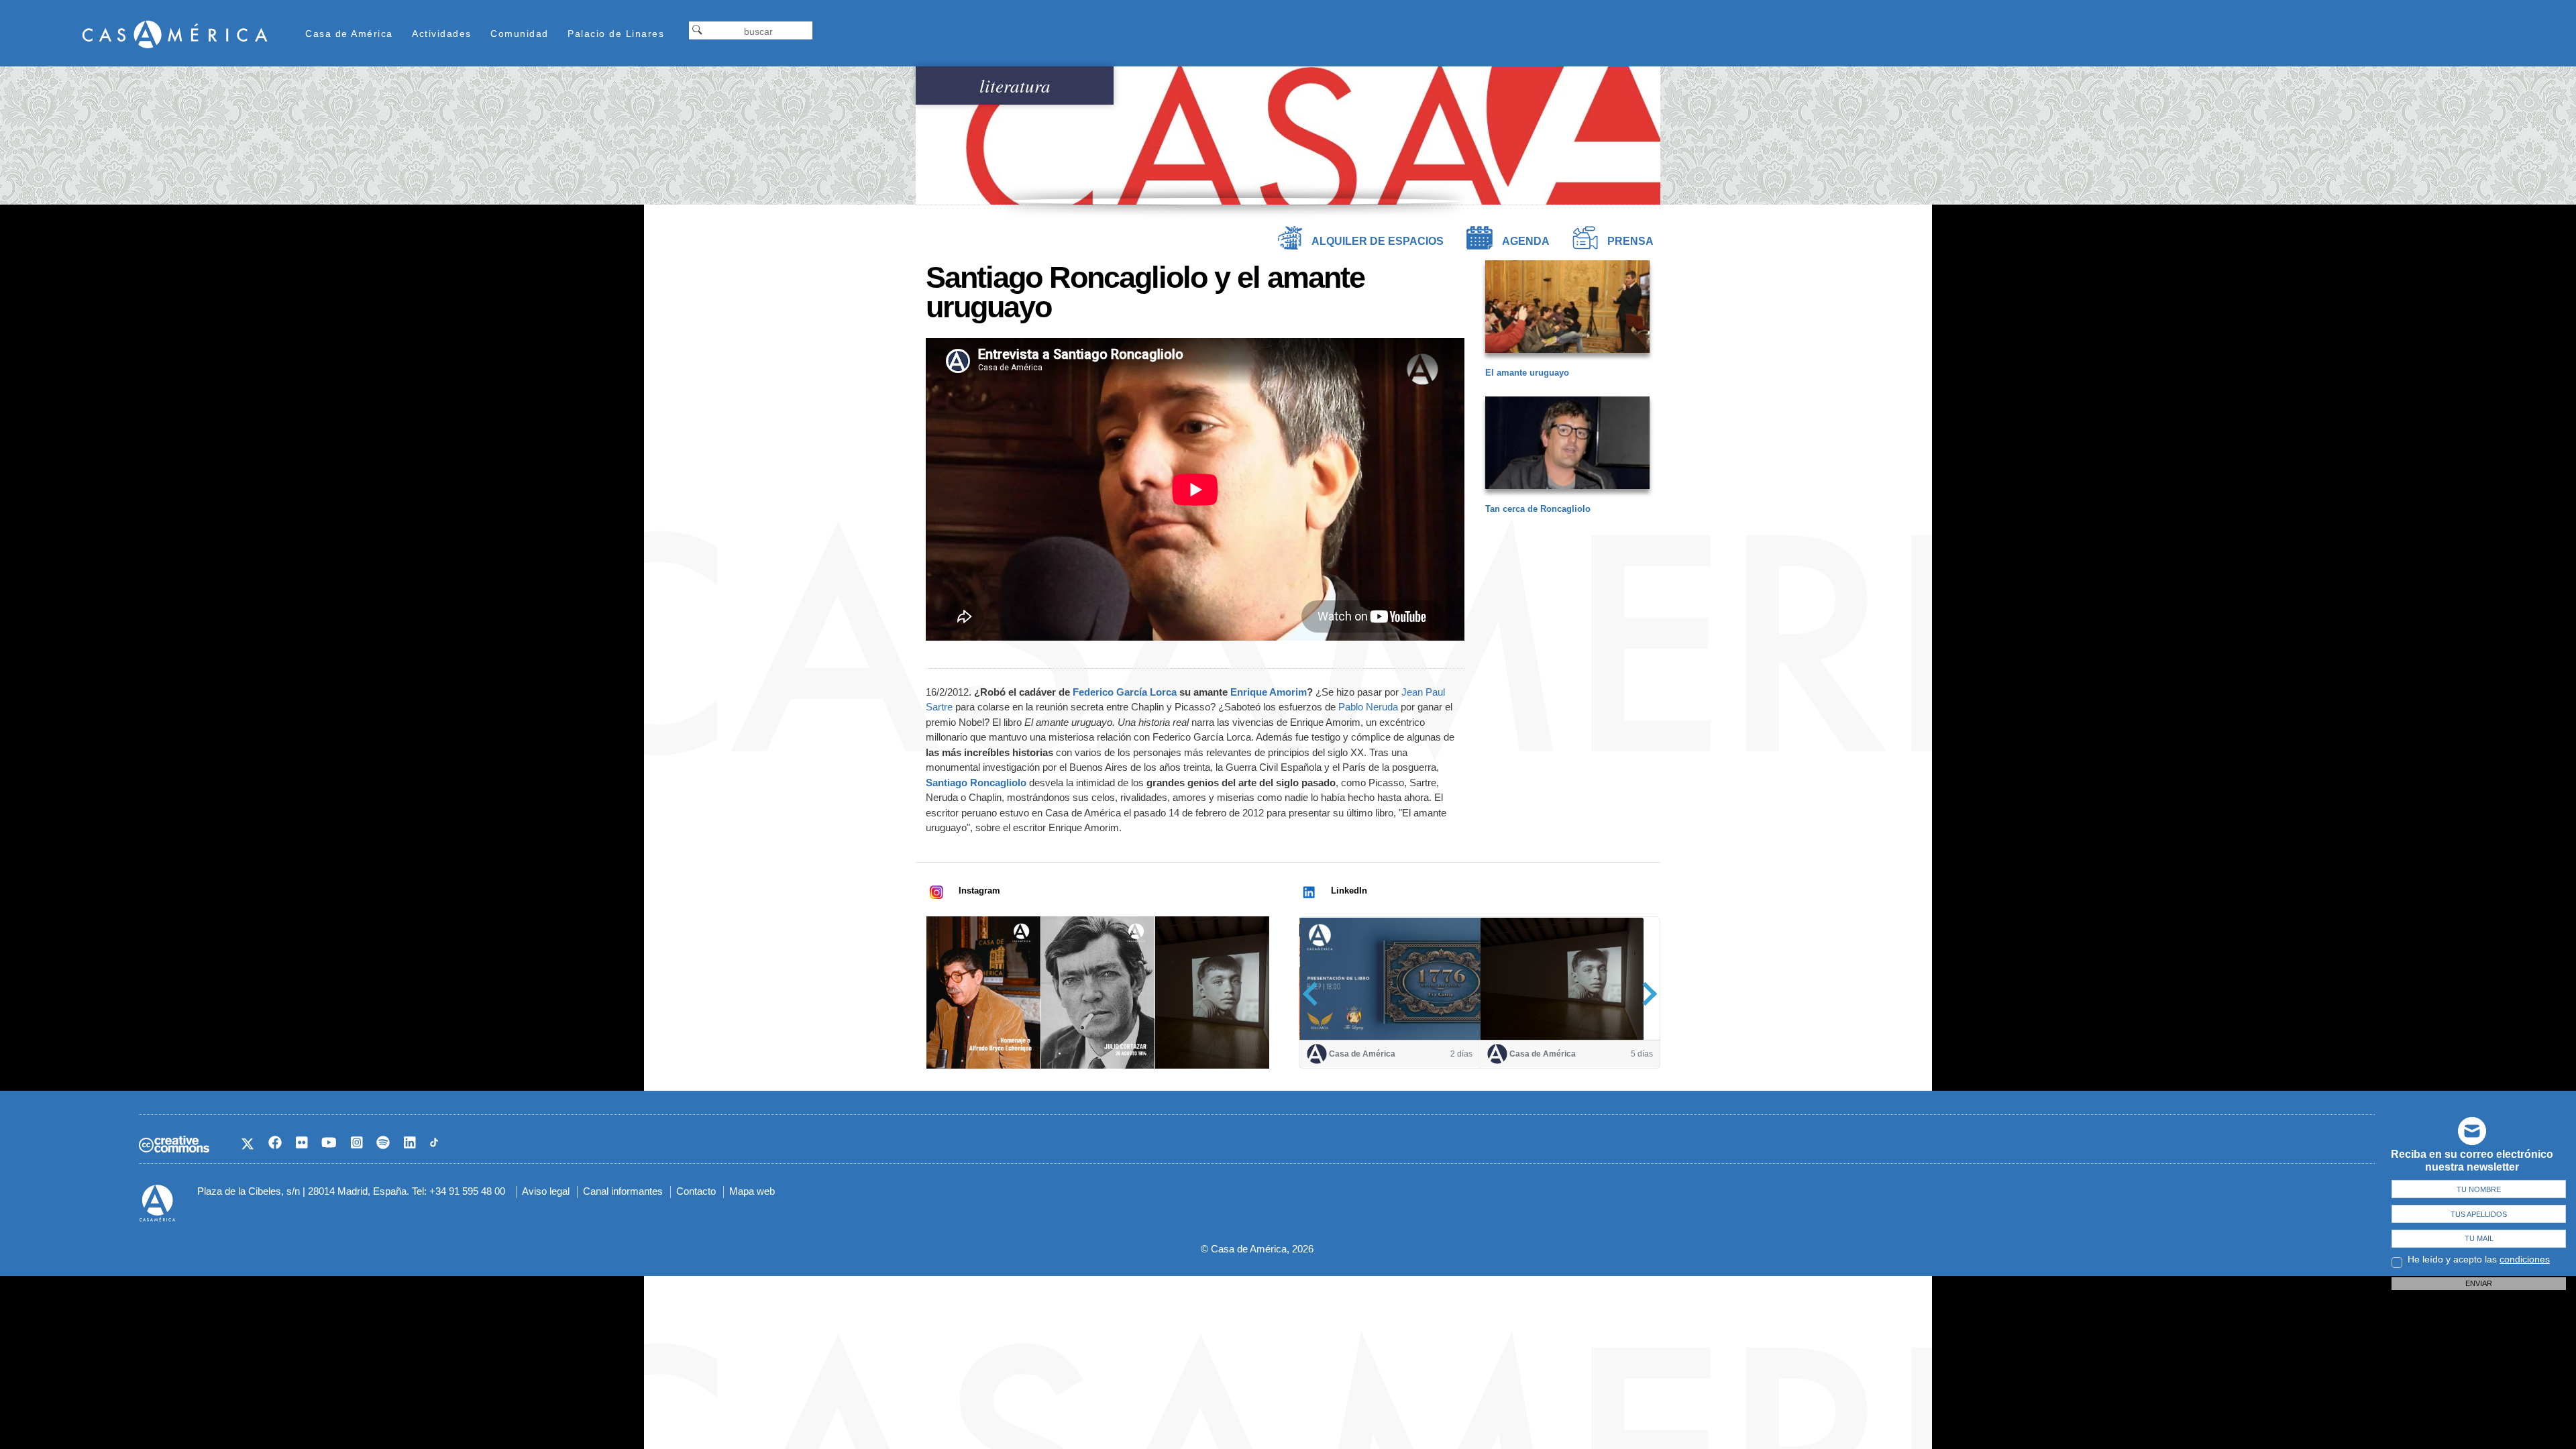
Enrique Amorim (1269, 692)
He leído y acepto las (2479, 1259)
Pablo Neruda (1368, 707)
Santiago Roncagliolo (976, 783)
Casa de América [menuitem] (349, 34)
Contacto (696, 1191)
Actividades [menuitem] (442, 34)
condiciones (2525, 1259)
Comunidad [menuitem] (520, 34)
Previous (1314, 993)
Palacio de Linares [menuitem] (616, 34)
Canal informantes (623, 1191)
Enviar (2479, 1283)
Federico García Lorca (1125, 692)
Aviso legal (546, 1191)
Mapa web (752, 1191)
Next (1645, 993)
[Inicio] (175, 34)
